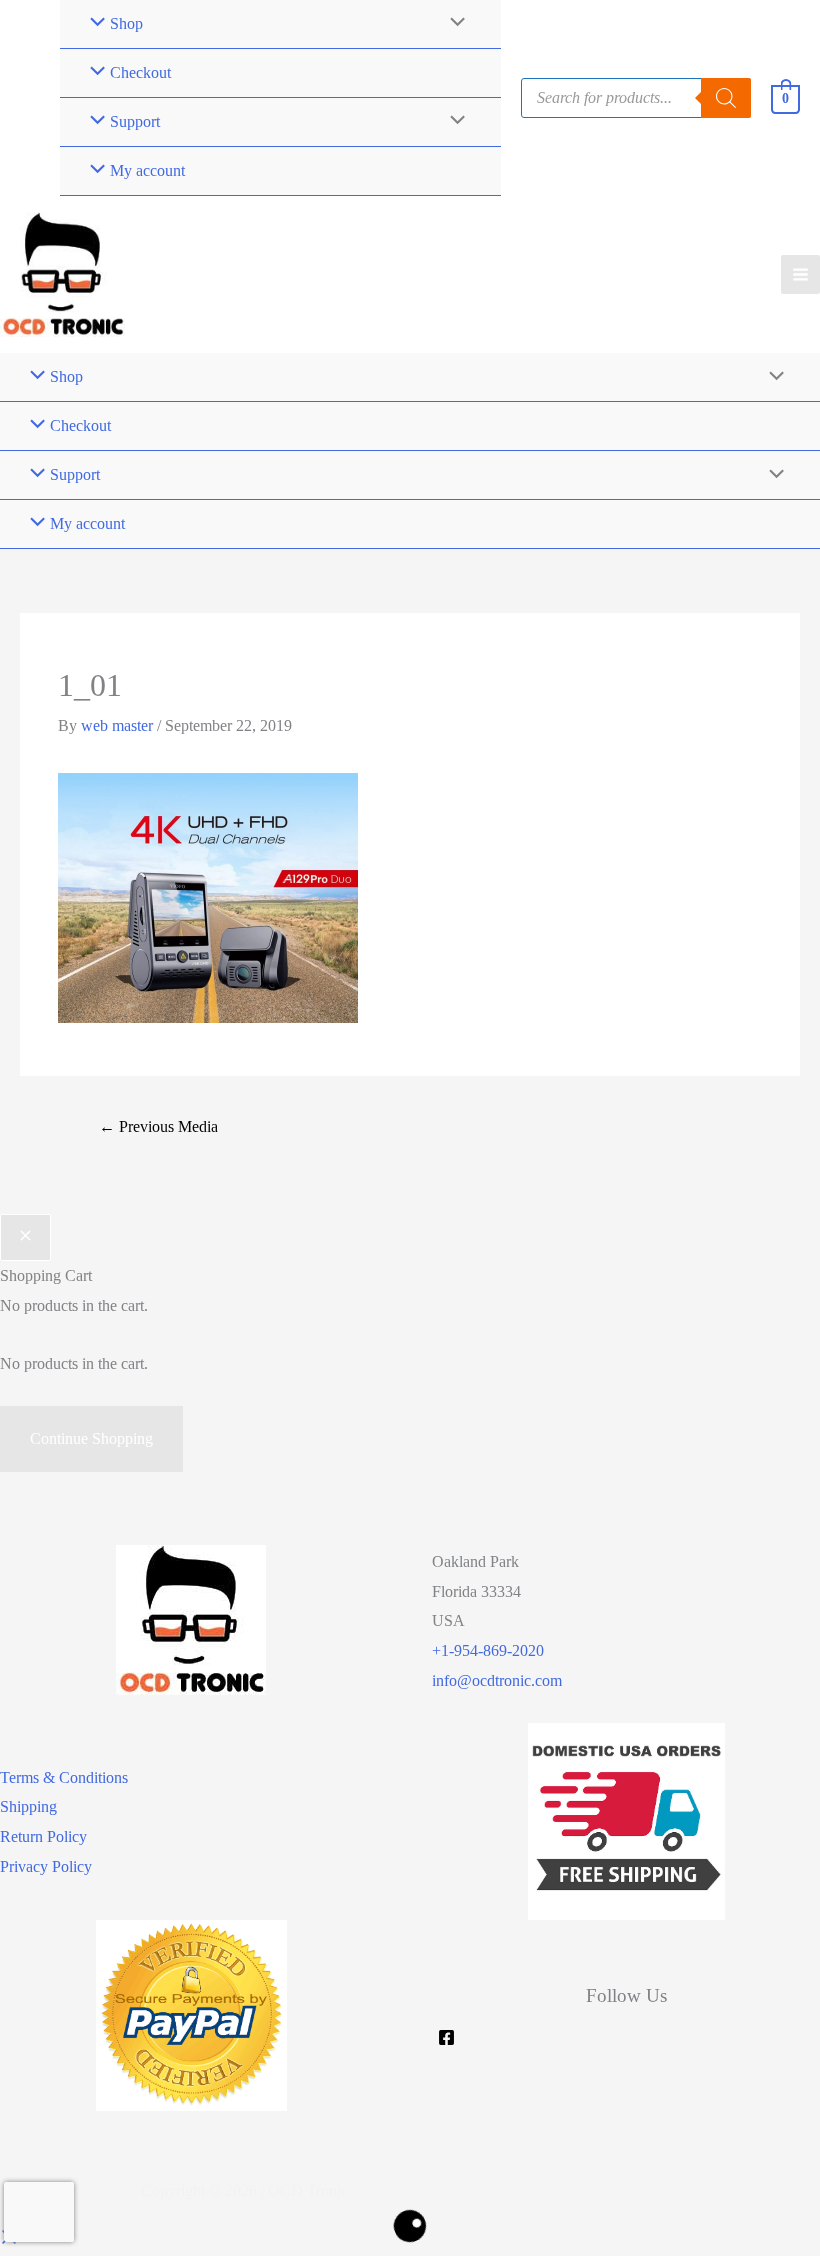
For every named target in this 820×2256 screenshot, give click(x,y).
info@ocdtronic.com (497, 1680)
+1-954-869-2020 (488, 1650)
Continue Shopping (91, 1438)
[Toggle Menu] (453, 122)
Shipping (28, 1806)
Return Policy (43, 1836)
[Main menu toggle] (800, 274)
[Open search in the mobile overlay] (636, 98)
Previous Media (158, 1126)
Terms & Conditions (64, 1777)
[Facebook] (446, 2037)
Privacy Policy (46, 1866)
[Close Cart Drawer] (25, 1238)
